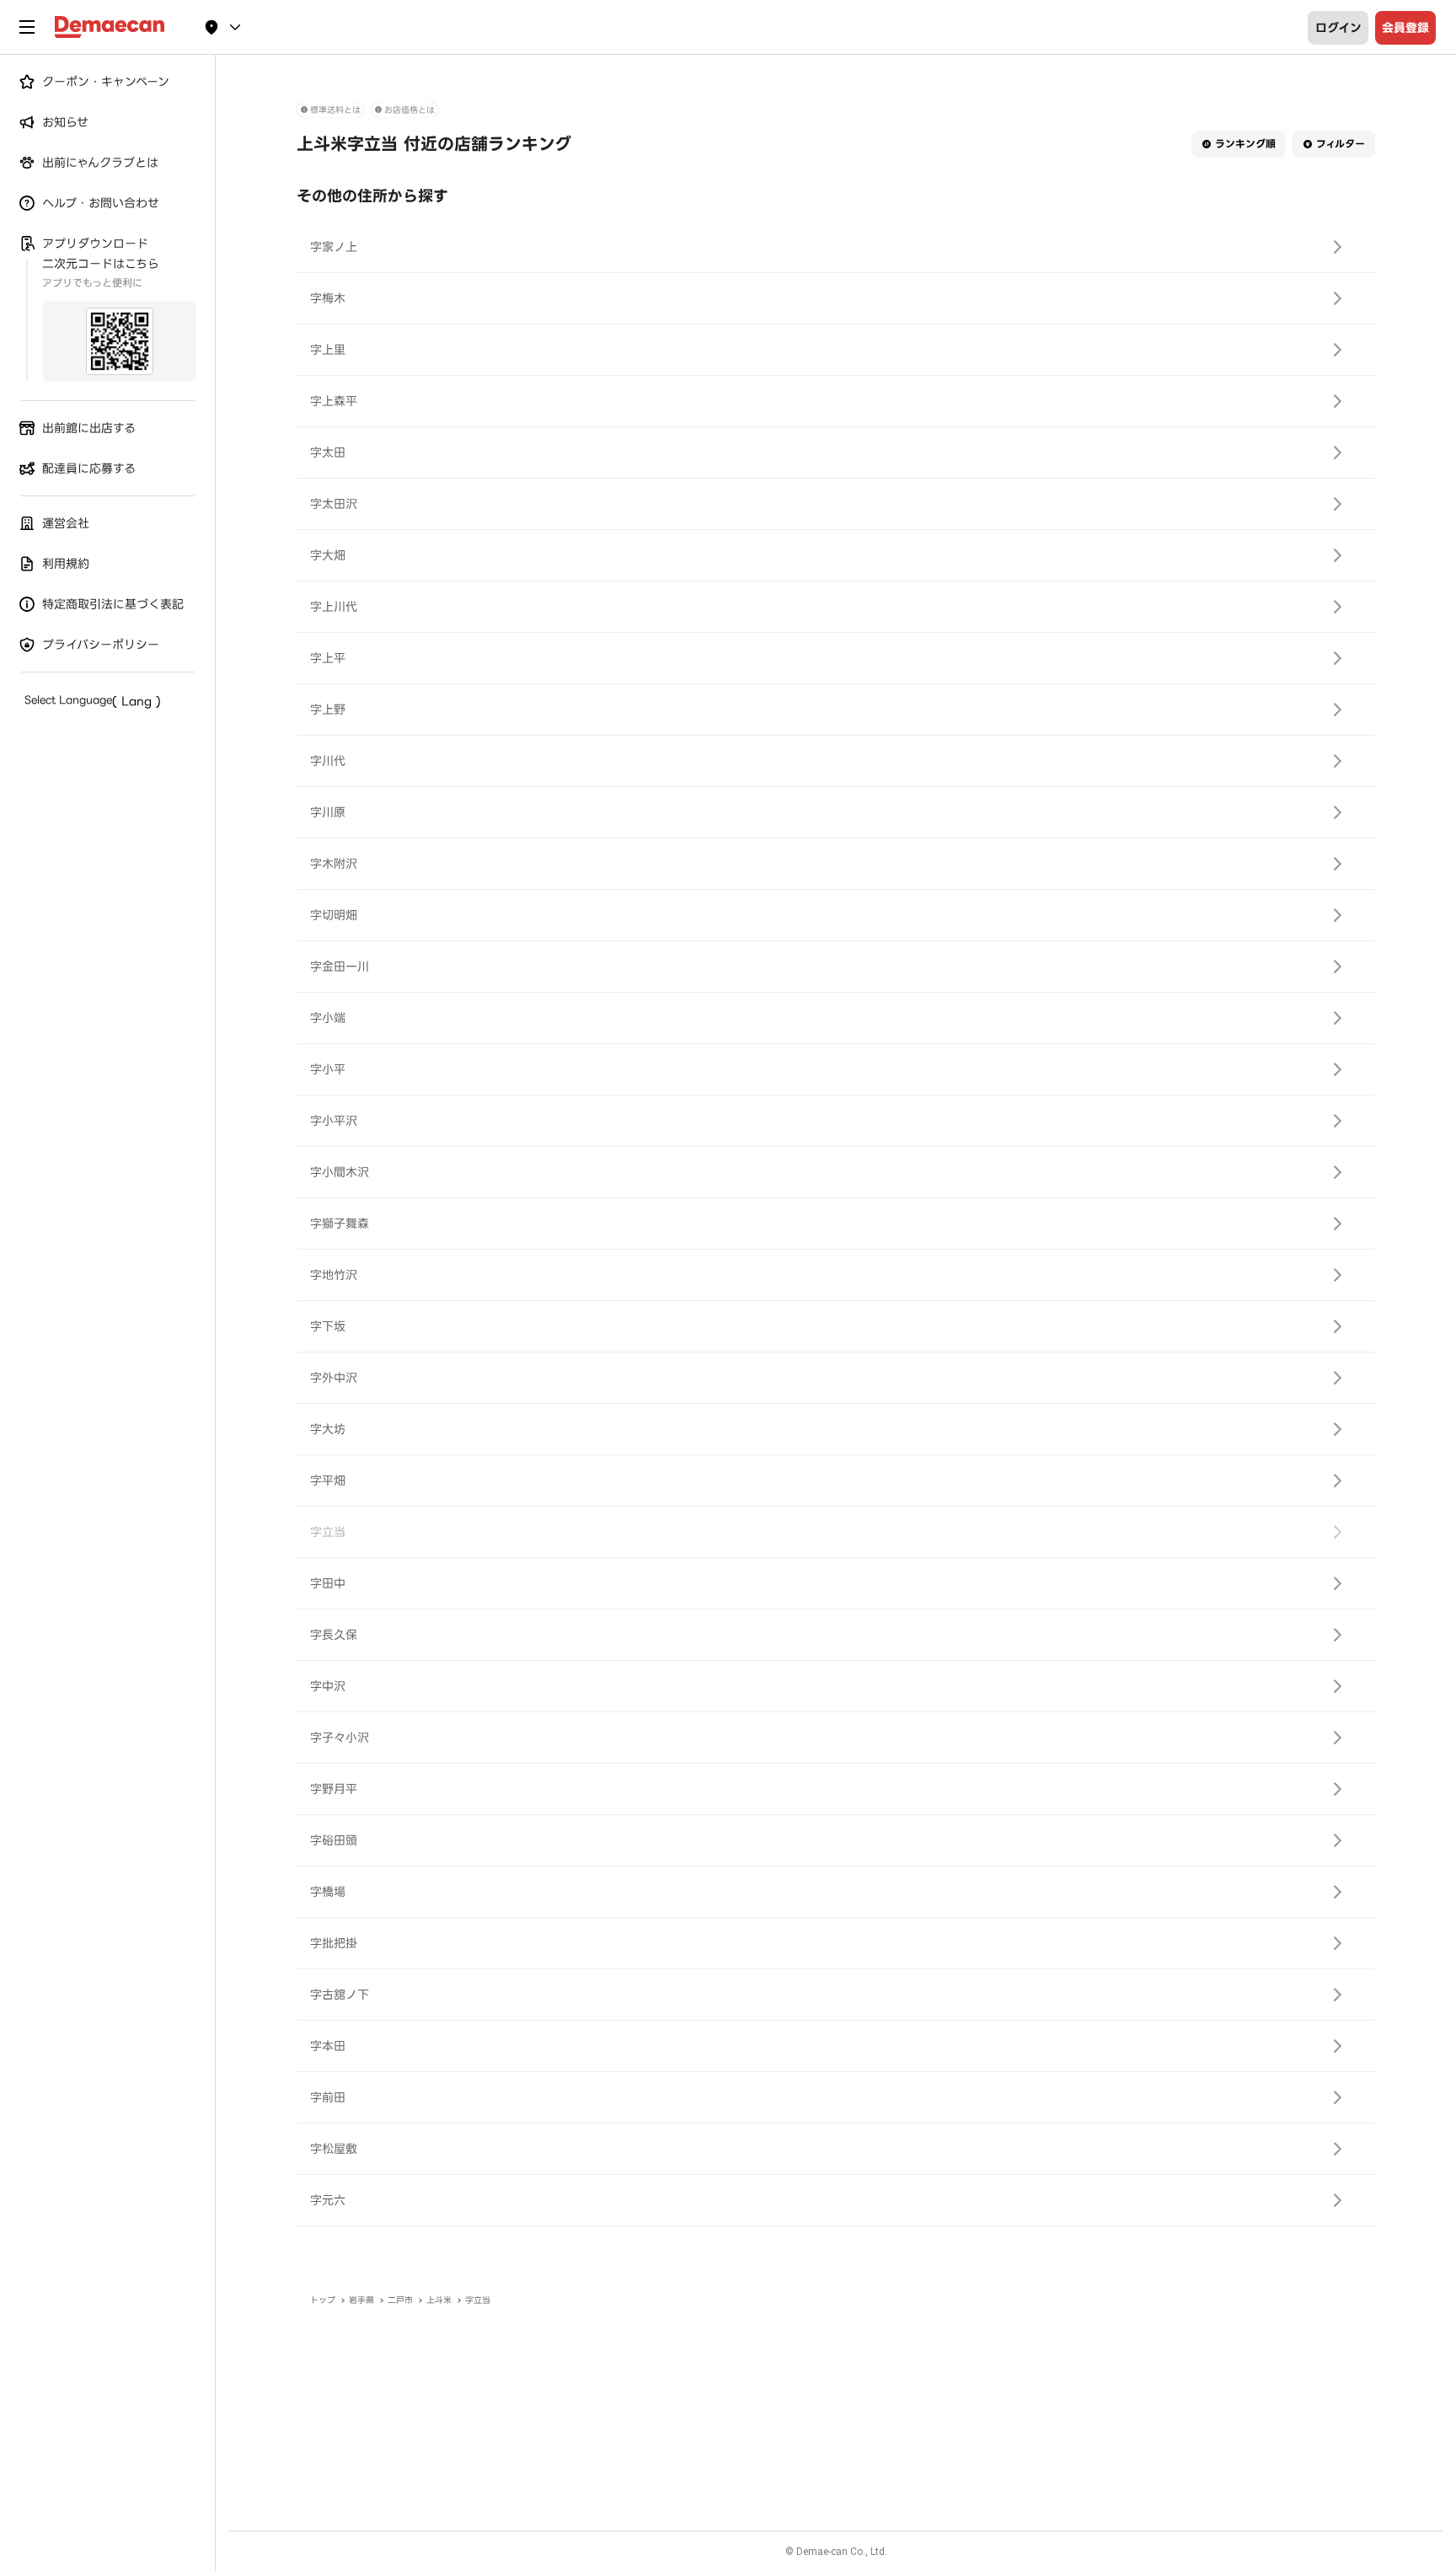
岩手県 (361, 2300)
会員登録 (1405, 28)
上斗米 (439, 2300)
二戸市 (400, 2300)
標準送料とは (335, 110)
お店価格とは (409, 110)
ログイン (1338, 28)
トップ (323, 2300)
